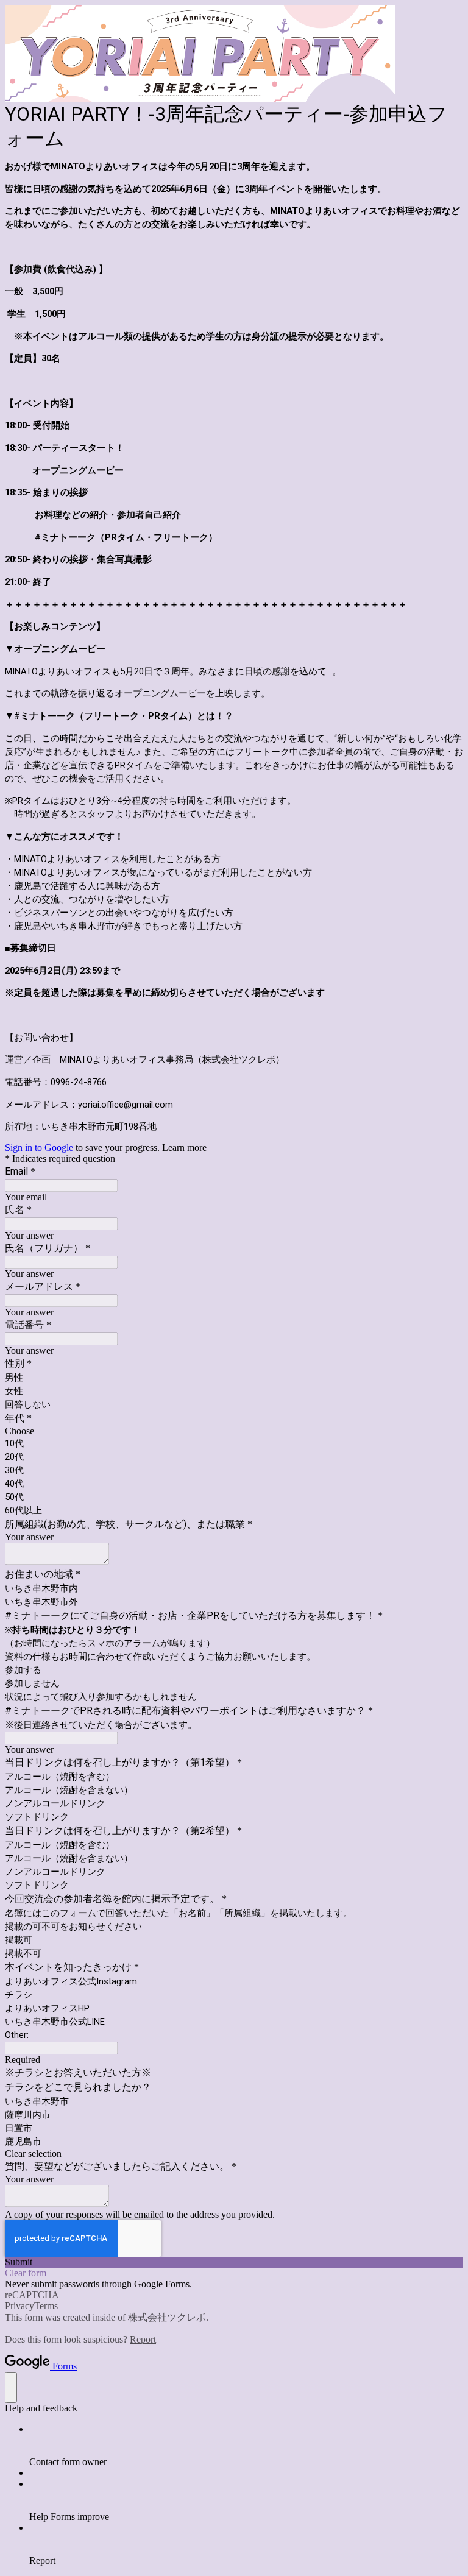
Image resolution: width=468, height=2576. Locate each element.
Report (143, 2339)
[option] (234, 1431)
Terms (46, 2306)
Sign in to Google (39, 1148)
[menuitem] (246, 2446)
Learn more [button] (184, 1148)
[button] (234, 2154)
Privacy (19, 2306)
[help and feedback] (11, 2387)
